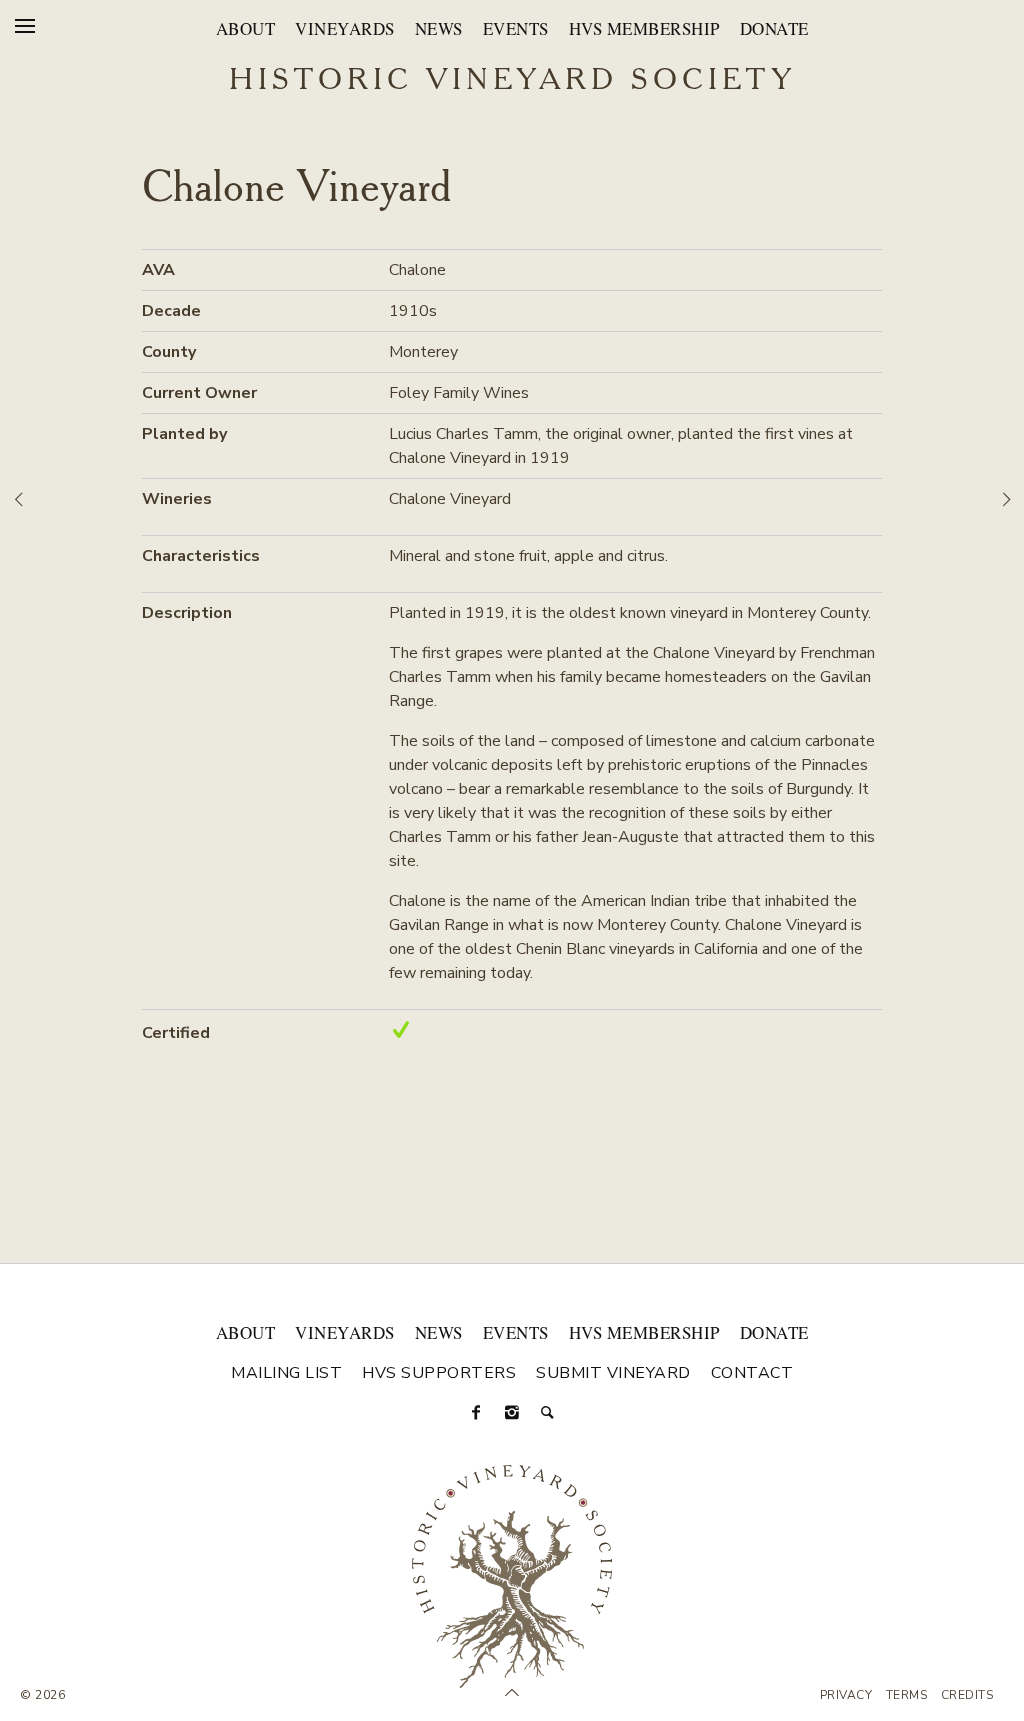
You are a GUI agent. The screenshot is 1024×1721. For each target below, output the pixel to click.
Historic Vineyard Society (512, 81)
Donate (774, 28)
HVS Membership (644, 28)
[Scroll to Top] (512, 1693)
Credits (967, 1695)
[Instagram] (512, 1413)
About (246, 28)
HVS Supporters (439, 1373)
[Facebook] (476, 1413)
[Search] (548, 1413)
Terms (907, 1695)
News (439, 28)
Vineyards (345, 28)
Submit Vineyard (613, 1373)
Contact (752, 1373)
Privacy (846, 1695)
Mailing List (286, 1373)
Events (516, 28)
